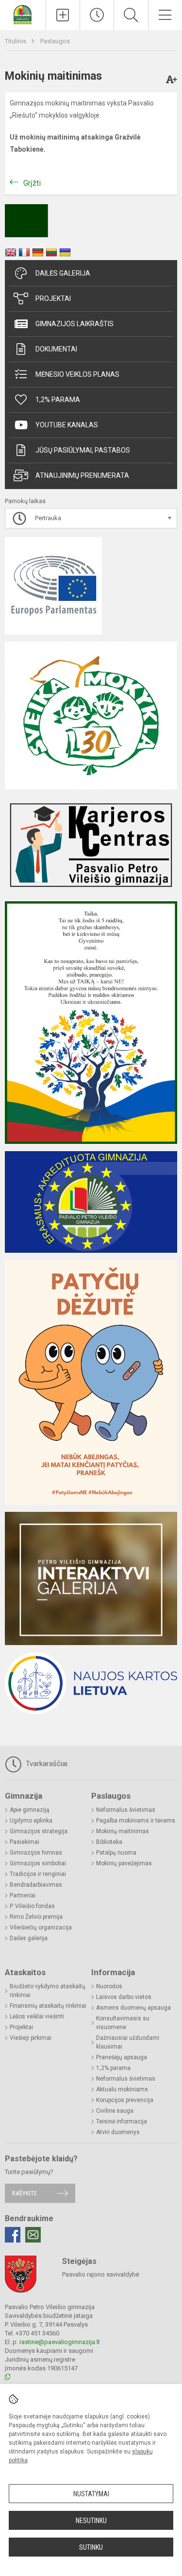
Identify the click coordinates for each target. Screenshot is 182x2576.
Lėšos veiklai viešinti (37, 2016)
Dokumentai (56, 349)
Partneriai (23, 1895)
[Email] (33, 2235)
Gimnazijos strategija (39, 1831)
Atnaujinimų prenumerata (82, 475)
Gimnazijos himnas (36, 1853)
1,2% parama (58, 400)
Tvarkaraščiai (46, 1764)
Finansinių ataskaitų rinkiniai (48, 2006)
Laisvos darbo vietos (124, 1997)
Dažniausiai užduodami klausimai (128, 2042)
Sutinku (91, 2547)
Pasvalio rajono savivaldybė (101, 2274)
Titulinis (16, 41)
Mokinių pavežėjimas (124, 1863)
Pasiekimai (25, 1842)
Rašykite (25, 2193)
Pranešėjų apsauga (122, 2057)
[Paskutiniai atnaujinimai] (97, 15)
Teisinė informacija (122, 2121)
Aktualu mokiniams (122, 2089)
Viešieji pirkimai (31, 2038)
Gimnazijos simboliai (38, 1863)
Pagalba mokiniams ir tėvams (136, 1821)
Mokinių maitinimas (123, 1831)
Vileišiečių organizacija (41, 1928)
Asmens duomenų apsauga (133, 2008)
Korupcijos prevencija (125, 2100)
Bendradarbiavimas (36, 1885)
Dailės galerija (63, 273)
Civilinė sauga (115, 2111)
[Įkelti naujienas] (63, 15)
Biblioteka (109, 1842)
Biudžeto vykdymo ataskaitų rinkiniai (48, 1991)
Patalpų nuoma (116, 1853)
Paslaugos (55, 41)
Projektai (53, 298)
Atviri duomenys (118, 2132)
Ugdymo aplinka (31, 1821)
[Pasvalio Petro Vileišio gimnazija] (23, 14)
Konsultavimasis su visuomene (123, 2023)
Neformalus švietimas (126, 1810)
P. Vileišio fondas (32, 1906)
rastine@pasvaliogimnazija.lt (60, 2342)
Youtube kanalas (67, 425)
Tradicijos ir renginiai (38, 1874)
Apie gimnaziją (30, 1810)
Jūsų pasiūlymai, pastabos (83, 450)
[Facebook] (13, 2235)
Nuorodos (109, 1986)
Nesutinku (91, 2521)
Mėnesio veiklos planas (77, 374)
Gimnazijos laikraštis (74, 324)
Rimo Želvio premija (36, 1917)
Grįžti (32, 183)
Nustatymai (91, 2494)
